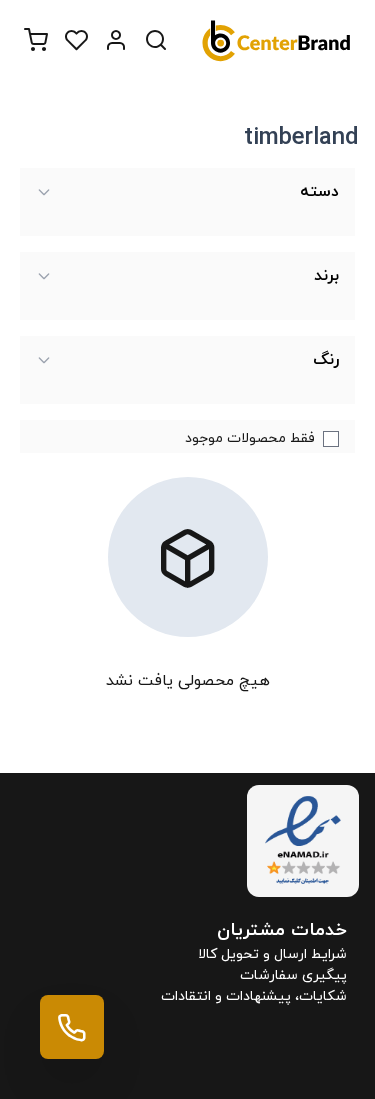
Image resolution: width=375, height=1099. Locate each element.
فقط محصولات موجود (250, 438)
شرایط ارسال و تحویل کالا (272, 954)
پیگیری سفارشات (293, 975)
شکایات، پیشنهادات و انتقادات (254, 996)
